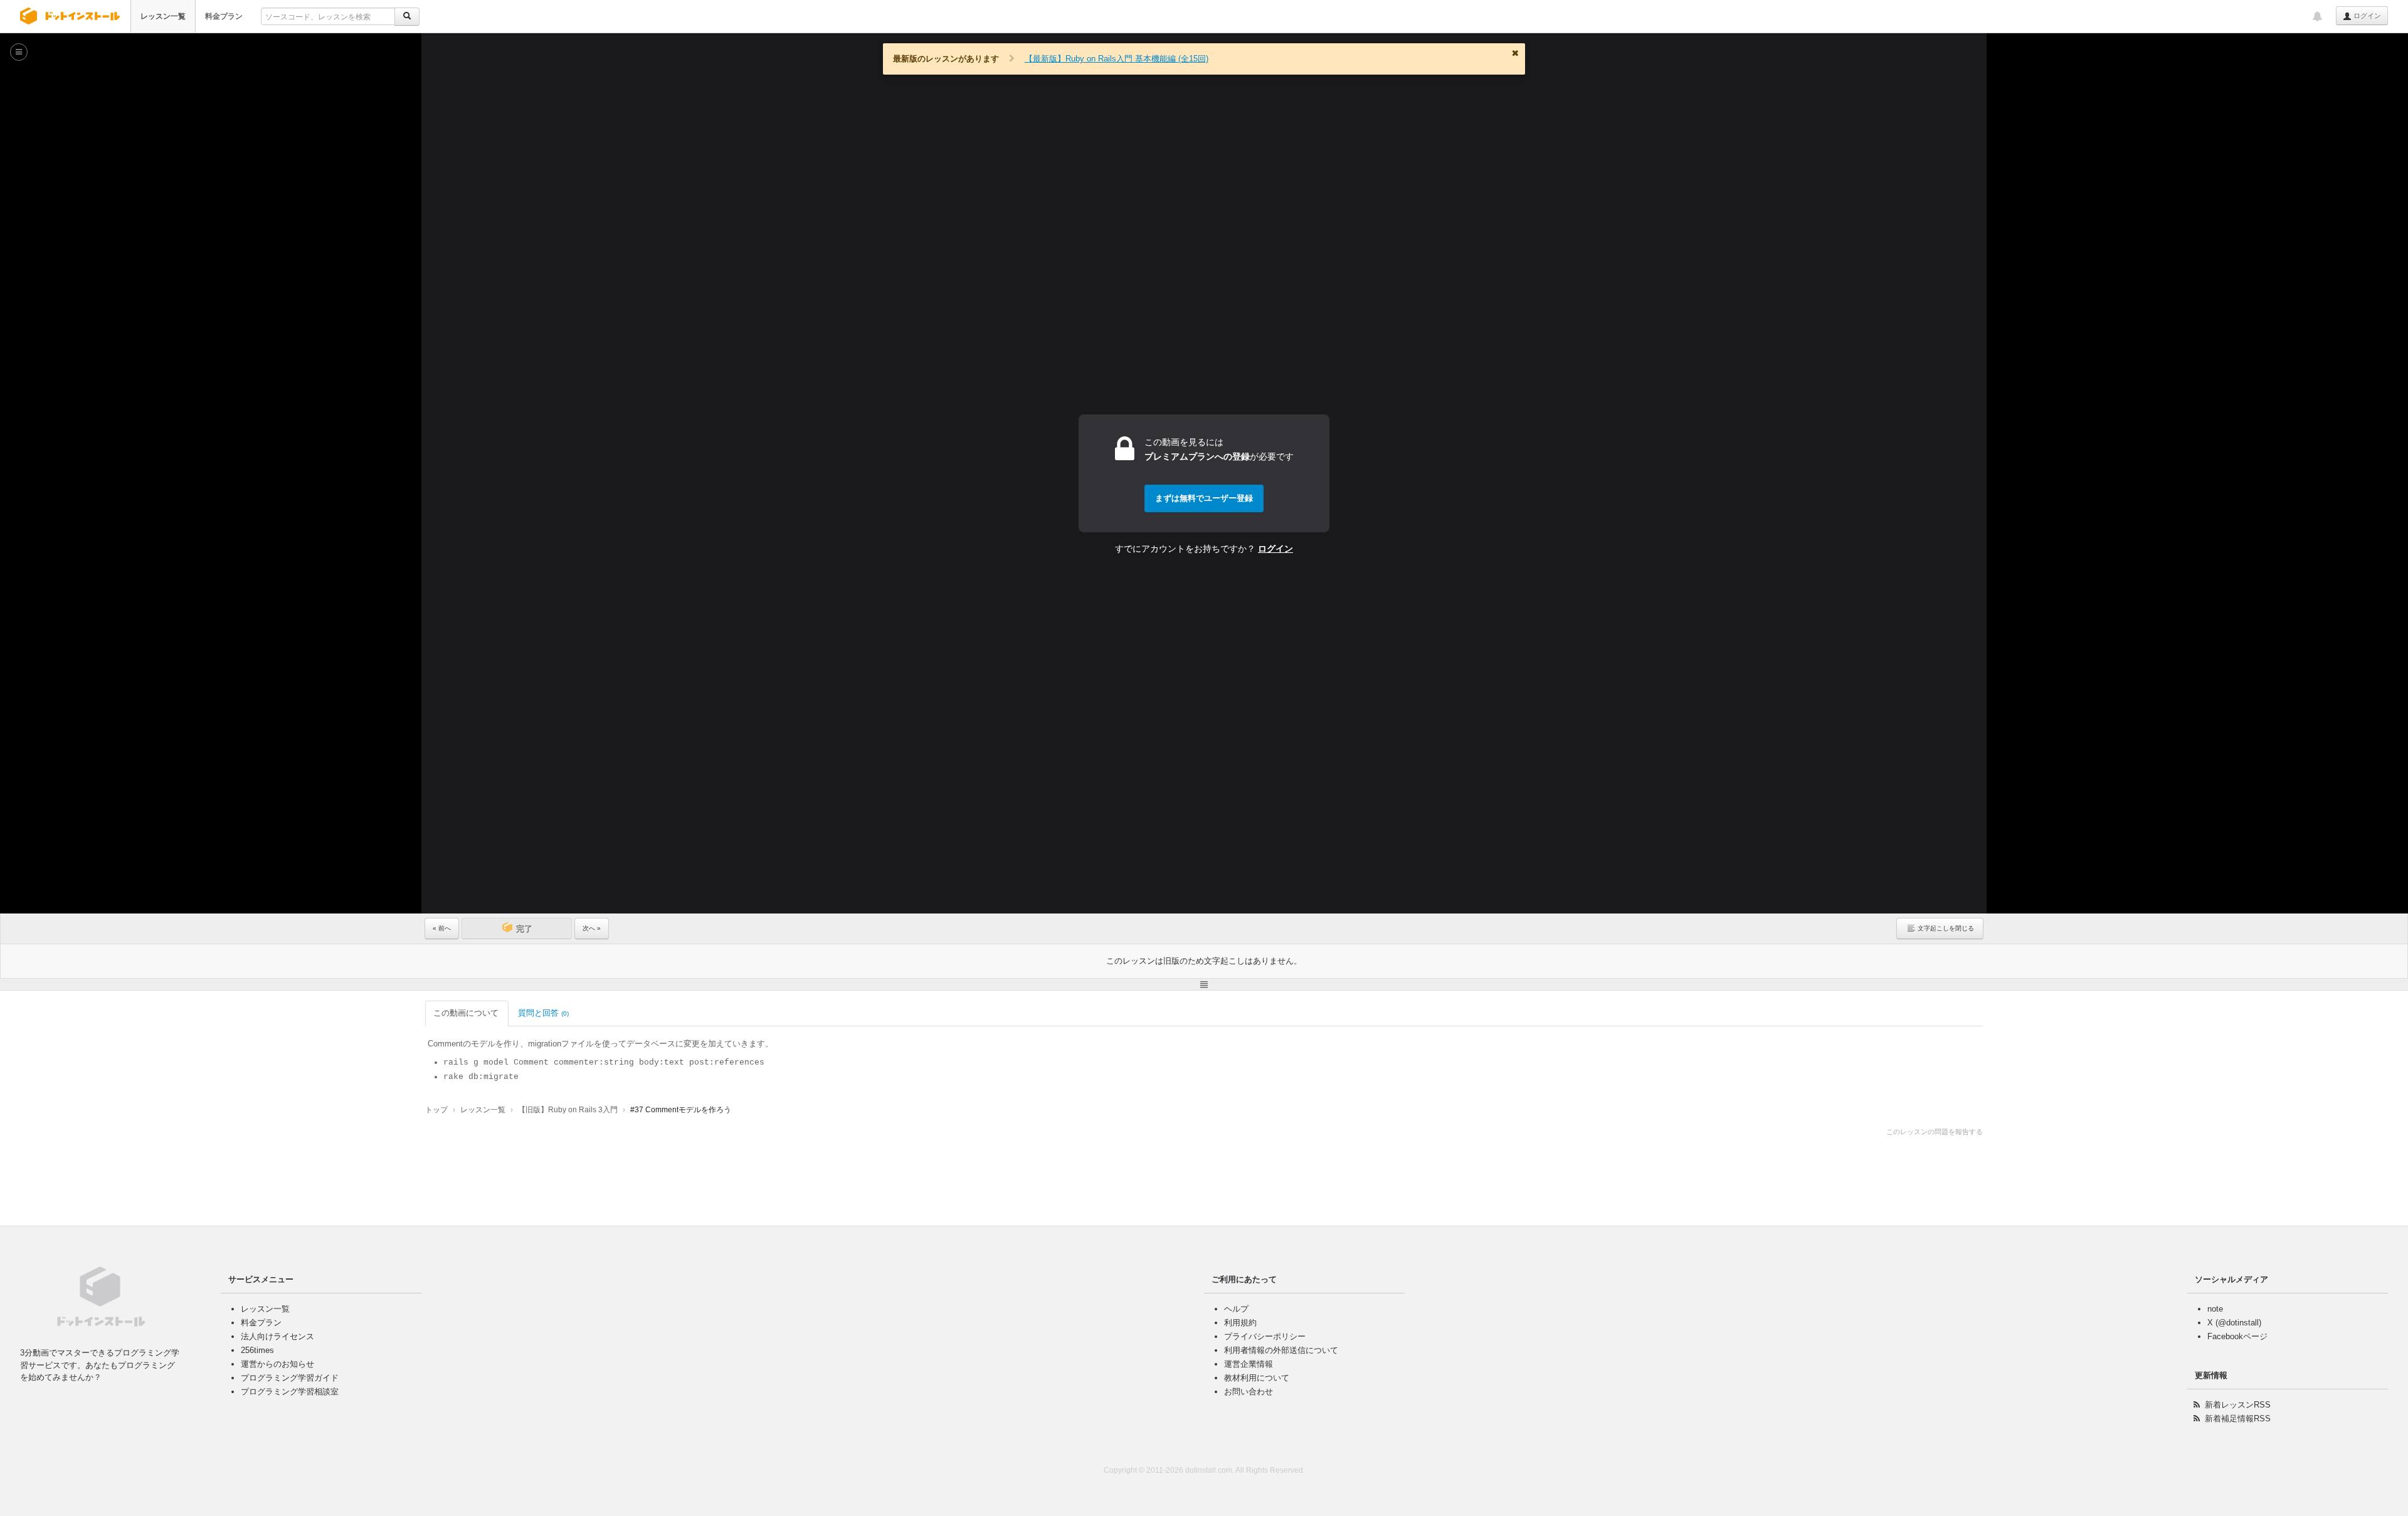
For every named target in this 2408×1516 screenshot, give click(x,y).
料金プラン (224, 16)
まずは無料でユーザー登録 (1204, 498)
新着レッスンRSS (2238, 1405)
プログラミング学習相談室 (290, 1392)
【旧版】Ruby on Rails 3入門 (568, 1110)
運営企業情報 (1249, 1364)
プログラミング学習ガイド (290, 1378)
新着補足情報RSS (2238, 1419)
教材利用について (1257, 1378)
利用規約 (1240, 1323)
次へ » (592, 928)
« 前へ (442, 928)
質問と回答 (543, 1013)
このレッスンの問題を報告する (1935, 1132)
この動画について (466, 1013)
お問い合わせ (1249, 1392)
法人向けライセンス (277, 1336)
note (2215, 1309)
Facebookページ (2237, 1336)
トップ (436, 1110)
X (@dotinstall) (2234, 1323)
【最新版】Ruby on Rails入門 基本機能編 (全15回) (1117, 59)
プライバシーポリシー (1265, 1336)
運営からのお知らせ (277, 1364)
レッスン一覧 (163, 16)
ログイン (2366, 16)
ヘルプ (1236, 1309)
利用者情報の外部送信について (1281, 1350)
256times (257, 1350)
